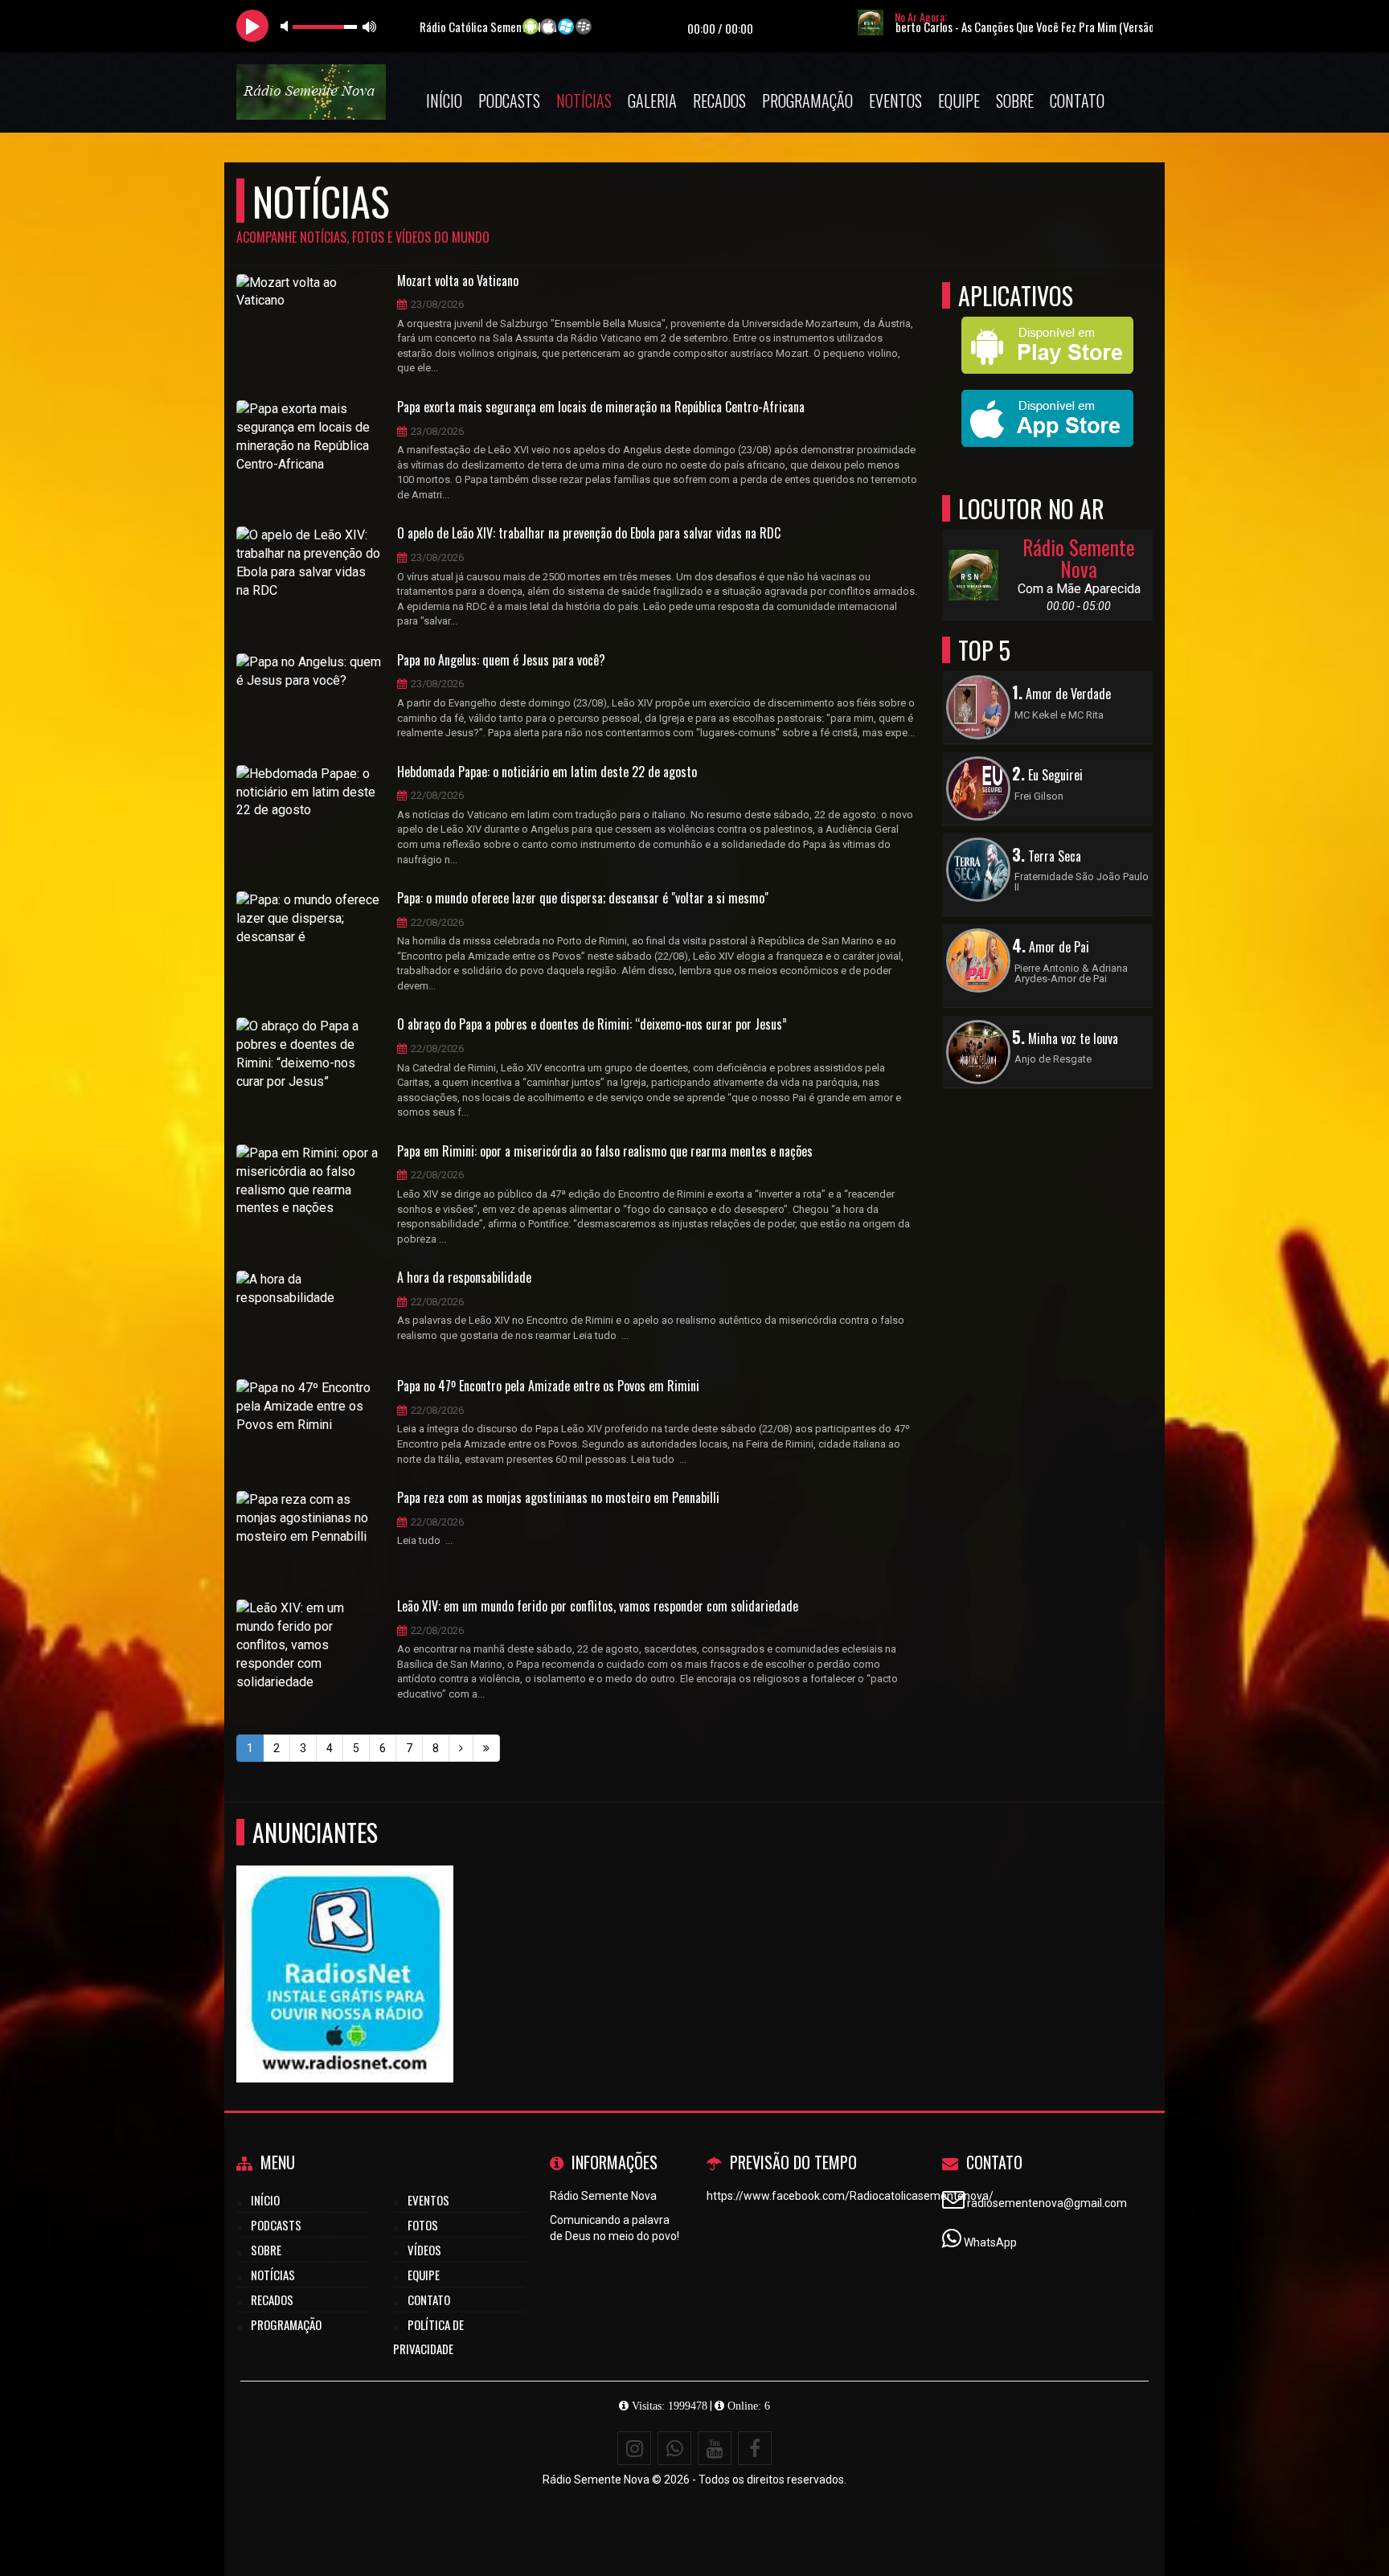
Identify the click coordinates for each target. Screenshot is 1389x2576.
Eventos (895, 100)
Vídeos (424, 2250)
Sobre (1015, 100)
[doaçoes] (345, 1945)
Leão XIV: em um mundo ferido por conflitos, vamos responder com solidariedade (598, 1607)
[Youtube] (715, 2448)
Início (444, 100)
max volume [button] (370, 26)
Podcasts (509, 100)
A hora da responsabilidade (464, 1278)
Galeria (652, 100)
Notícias (584, 100)
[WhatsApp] (674, 2448)
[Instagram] (634, 2448)
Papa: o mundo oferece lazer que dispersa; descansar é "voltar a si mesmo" (583, 899)
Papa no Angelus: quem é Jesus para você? (501, 661)
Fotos (423, 2225)
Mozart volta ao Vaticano (458, 281)
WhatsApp (990, 2242)
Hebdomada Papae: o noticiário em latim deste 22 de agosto (547, 772)
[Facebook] (755, 2448)
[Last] (486, 1748)
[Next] (461, 1748)
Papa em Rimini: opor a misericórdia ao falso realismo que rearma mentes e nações (605, 1152)
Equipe (959, 100)
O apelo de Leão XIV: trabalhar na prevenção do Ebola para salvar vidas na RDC (589, 534)
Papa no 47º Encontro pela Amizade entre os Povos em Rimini (548, 1386)
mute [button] (287, 26)
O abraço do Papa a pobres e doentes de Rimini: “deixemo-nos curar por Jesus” (592, 1025)
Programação (807, 100)
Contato (1077, 100)
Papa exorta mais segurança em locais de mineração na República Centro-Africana (601, 407)
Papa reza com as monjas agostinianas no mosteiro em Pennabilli (558, 1498)
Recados (719, 100)
